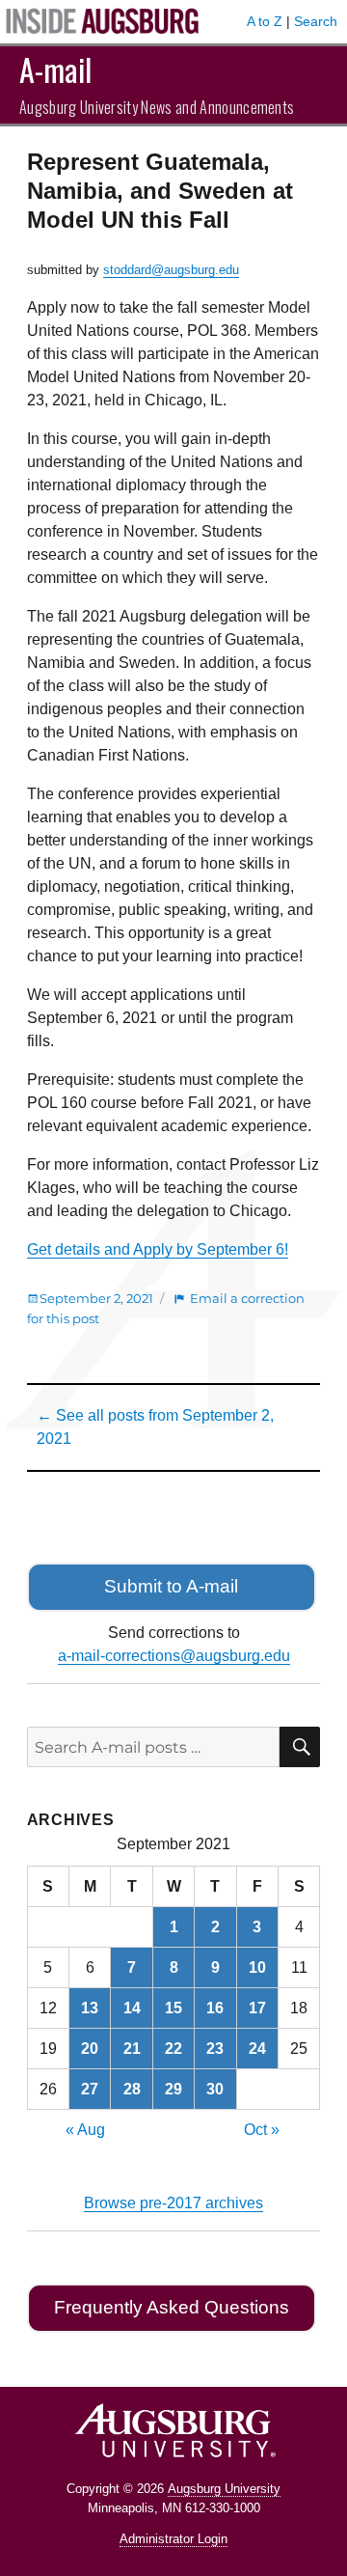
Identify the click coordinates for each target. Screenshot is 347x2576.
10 (257, 1967)
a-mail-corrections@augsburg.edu (174, 1656)
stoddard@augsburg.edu (171, 270)
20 (90, 2049)
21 (132, 2049)
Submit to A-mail (171, 1586)
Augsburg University (224, 2489)
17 (257, 2008)
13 (90, 2008)
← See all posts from (155, 1427)
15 (173, 2008)
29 (173, 2089)
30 (215, 2089)
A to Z (265, 21)
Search (316, 21)
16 (215, 2008)
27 (90, 2089)
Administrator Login (173, 2539)
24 (257, 2049)
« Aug (85, 2130)
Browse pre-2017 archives (173, 2203)
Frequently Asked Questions (172, 2307)
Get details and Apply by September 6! (158, 1249)
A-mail (55, 69)
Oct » (262, 2130)
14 (132, 2008)
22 (173, 2049)
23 (215, 2049)
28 (132, 2089)
